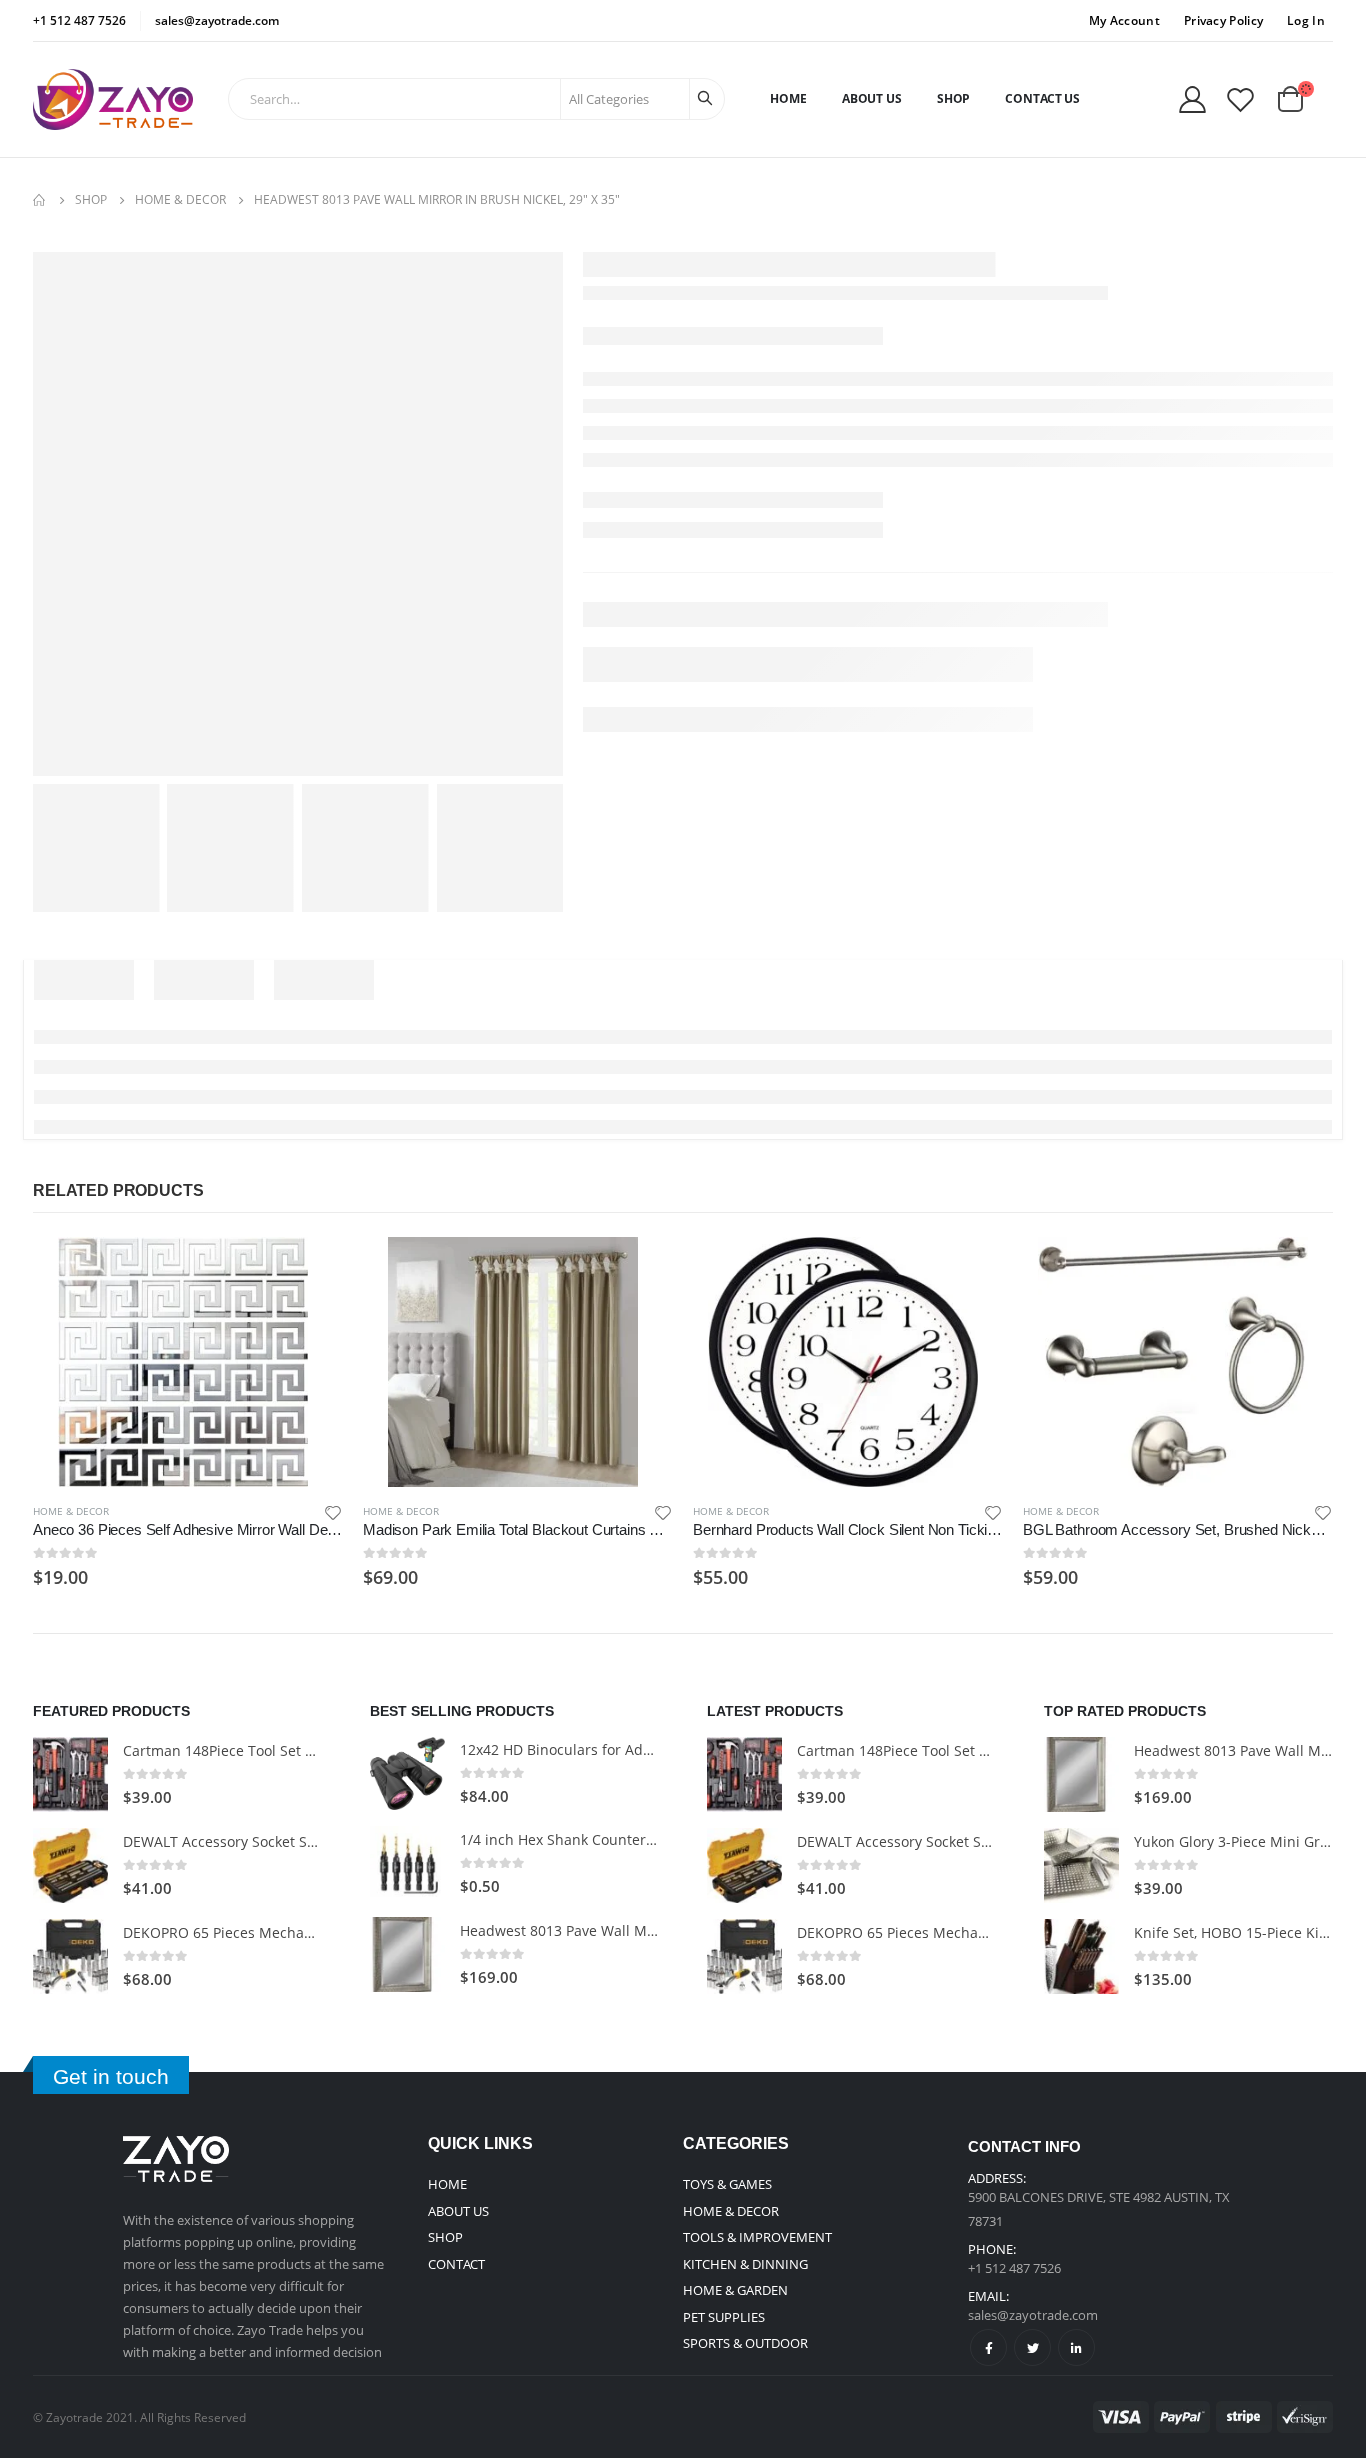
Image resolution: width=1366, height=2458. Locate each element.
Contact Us (1042, 98)
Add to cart (310, 1270)
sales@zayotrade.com (1033, 2315)
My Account (1124, 20)
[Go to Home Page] (40, 200)
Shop (954, 98)
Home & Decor (71, 1511)
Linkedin (1076, 2347)
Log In (1306, 20)
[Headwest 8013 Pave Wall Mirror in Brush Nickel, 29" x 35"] (407, 1954)
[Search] (707, 99)
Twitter (1032, 2347)
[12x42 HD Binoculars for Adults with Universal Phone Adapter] (407, 1773)
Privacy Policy (1223, 20)
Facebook (988, 2347)
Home (788, 98)
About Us (872, 98)
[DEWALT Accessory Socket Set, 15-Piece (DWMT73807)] (70, 1865)
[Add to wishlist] (333, 1511)
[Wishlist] (1241, 99)
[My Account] (1192, 99)
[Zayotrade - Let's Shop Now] (113, 99)
